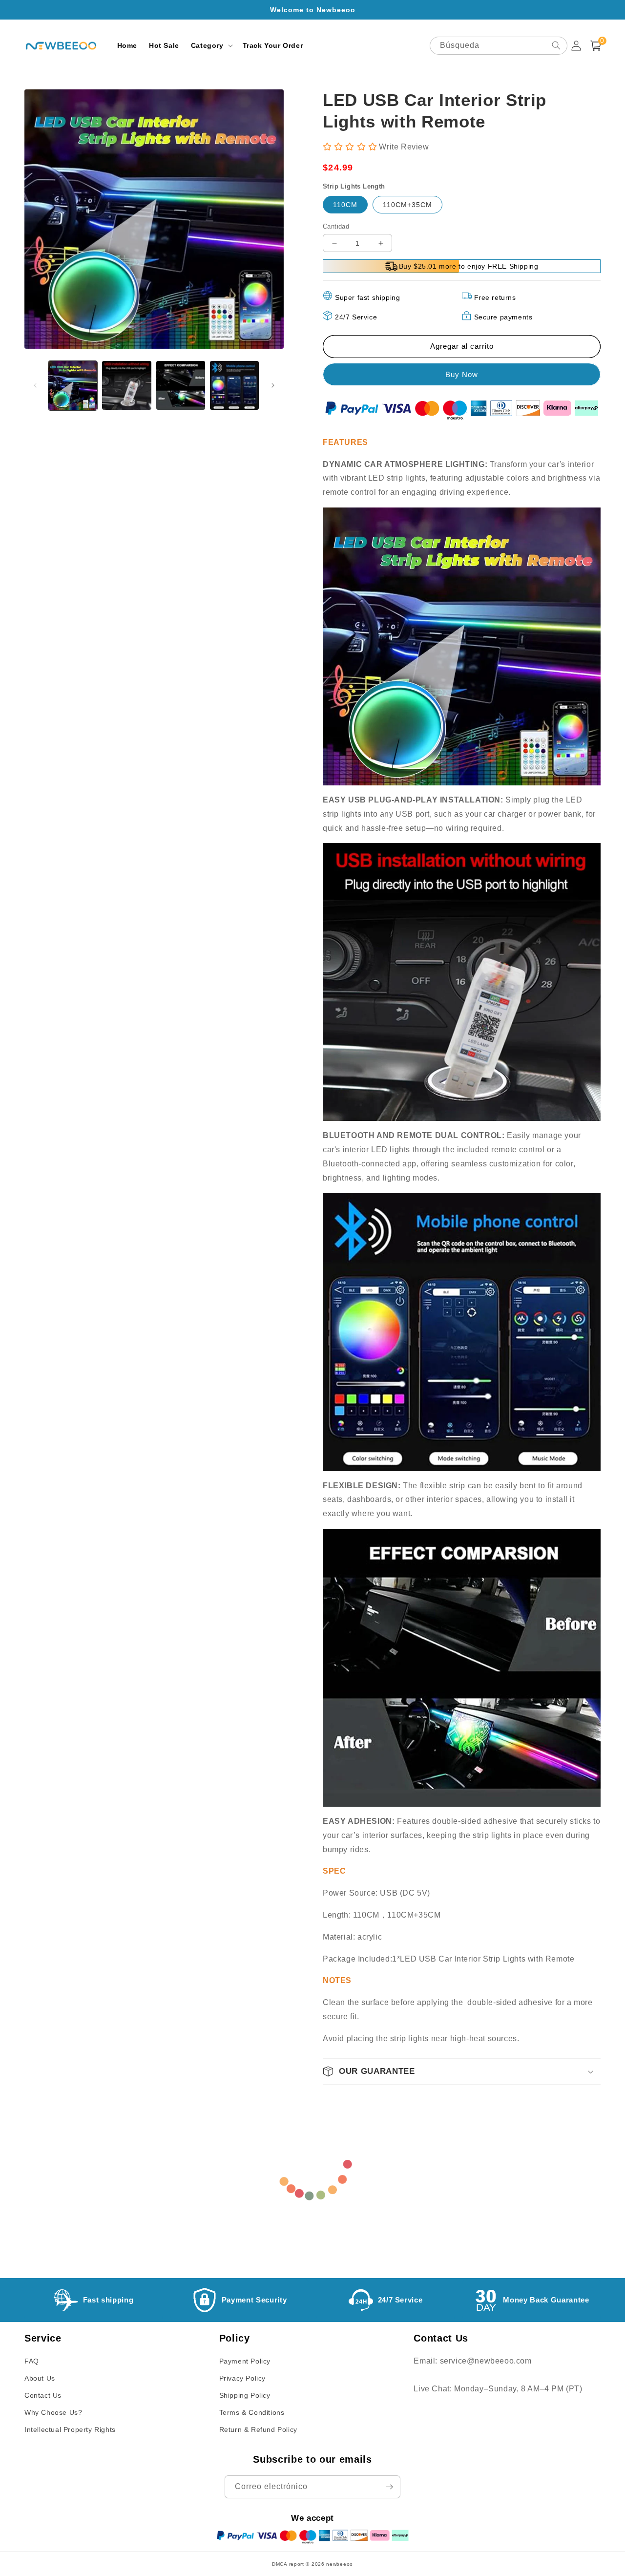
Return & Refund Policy (258, 2429)
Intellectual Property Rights (70, 2429)
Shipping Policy (245, 2395)
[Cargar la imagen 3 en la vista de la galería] (181, 385)
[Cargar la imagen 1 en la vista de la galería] (73, 385)
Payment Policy (245, 2361)
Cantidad (336, 226)
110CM (345, 205)
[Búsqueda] (556, 45)
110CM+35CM (407, 205)
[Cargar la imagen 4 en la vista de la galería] (234, 385)
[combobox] (499, 46)
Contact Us (43, 2395)
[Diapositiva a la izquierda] (35, 385)
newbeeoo (340, 2564)
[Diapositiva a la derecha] (273, 385)
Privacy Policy (242, 2378)
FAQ (32, 2361)
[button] (211, 45)
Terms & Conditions (252, 2412)
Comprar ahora (462, 374)
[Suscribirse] (389, 2487)
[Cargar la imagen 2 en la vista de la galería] (126, 385)
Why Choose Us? (53, 2412)
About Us (40, 2378)
